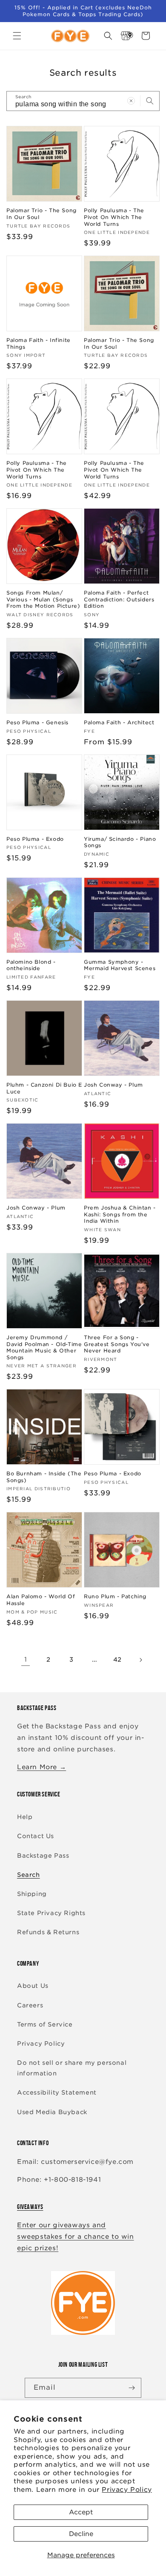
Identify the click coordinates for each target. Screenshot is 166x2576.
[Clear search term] (131, 101)
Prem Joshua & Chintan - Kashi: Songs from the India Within (120, 1214)
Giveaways (30, 2207)
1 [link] (26, 1659)
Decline (81, 2534)
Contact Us (36, 1836)
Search (29, 1875)
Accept (81, 2512)
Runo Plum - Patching (115, 1596)
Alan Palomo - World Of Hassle (41, 1600)
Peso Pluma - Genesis (37, 722)
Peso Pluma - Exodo (35, 839)
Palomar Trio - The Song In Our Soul (41, 214)
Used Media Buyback (52, 2112)
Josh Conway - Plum (113, 1085)
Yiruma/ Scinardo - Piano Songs (120, 842)
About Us (33, 1986)
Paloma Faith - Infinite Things (39, 343)
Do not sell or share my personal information (72, 2068)
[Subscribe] (132, 2388)
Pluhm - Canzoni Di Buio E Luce (44, 1088)
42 (117, 1659)
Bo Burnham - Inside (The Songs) (44, 1477)
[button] (17, 36)
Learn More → (41, 1767)
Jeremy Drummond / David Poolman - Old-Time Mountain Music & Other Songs (44, 1347)
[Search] (150, 101)
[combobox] (83, 101)
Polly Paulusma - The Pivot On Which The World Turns (114, 217)
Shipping (32, 1894)
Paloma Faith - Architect (119, 722)
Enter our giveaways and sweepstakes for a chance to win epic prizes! (76, 2237)
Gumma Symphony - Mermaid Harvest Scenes (120, 965)
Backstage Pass (43, 1856)
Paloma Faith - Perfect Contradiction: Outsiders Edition (119, 599)
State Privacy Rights (51, 1913)
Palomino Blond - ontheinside (31, 965)
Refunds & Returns (48, 1932)
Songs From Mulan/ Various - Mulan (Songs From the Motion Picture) (43, 599)
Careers (30, 2005)
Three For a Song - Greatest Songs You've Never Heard (117, 1344)
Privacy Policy (127, 2490)
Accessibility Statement (57, 2092)
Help (25, 1817)
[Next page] (140, 1660)
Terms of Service (45, 2024)
